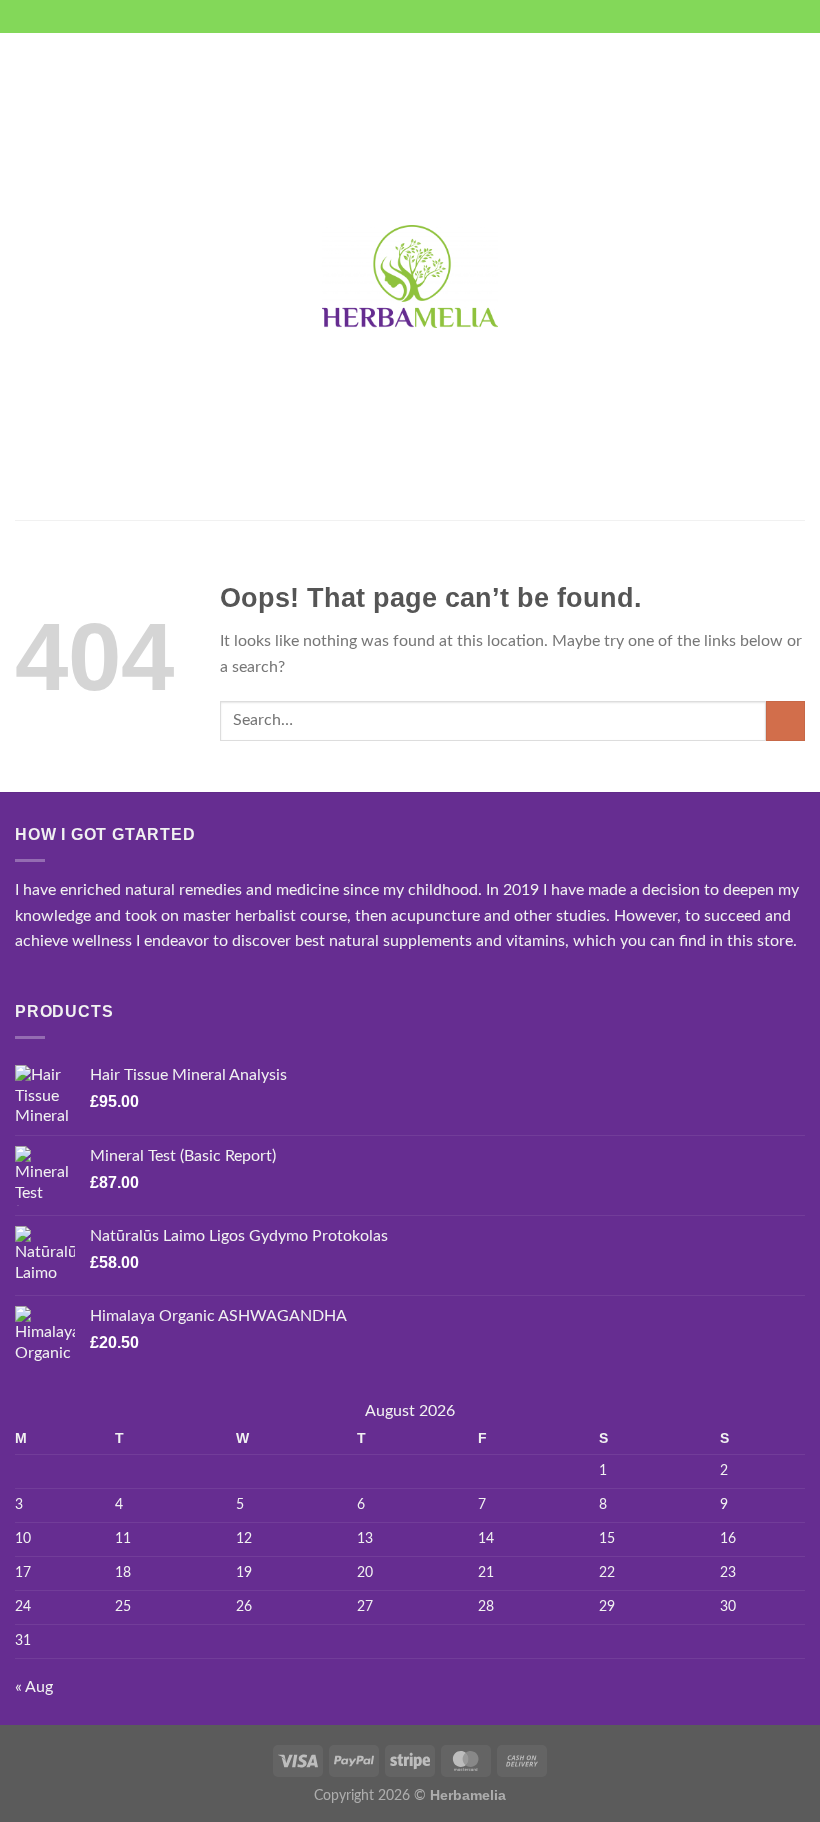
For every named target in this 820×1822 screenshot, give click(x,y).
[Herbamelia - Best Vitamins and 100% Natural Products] (410, 276)
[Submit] (785, 720)
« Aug (34, 1687)
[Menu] (27, 276)
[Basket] (795, 277)
